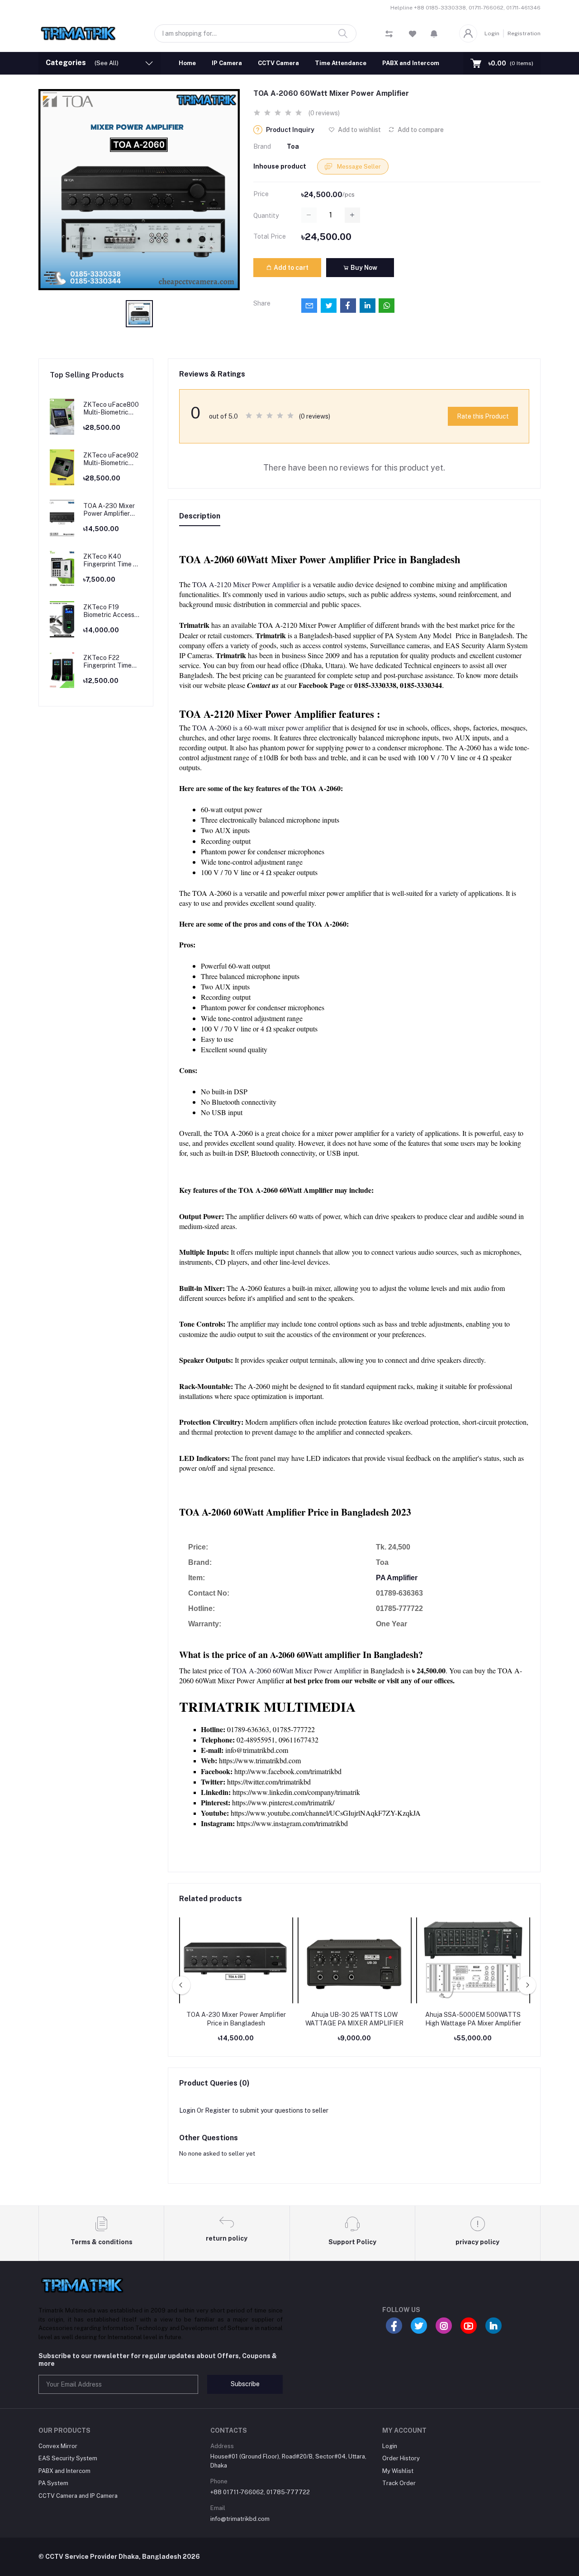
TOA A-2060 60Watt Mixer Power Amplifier (297, 1670)
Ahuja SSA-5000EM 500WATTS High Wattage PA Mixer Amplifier (473, 2019)
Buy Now (363, 268)
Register (218, 2110)
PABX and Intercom (411, 63)
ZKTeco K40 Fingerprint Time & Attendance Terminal (110, 560)
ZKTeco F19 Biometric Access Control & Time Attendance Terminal (109, 611)
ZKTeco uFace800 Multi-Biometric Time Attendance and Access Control (112, 409)
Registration (524, 33)
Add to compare (420, 130)
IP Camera (227, 63)
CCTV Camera (278, 63)
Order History (401, 2458)
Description (200, 516)
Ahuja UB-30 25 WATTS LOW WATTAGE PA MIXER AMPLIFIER (354, 2019)
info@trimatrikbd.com (240, 2519)
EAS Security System (68, 2458)
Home (187, 63)
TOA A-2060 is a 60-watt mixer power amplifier (261, 728)
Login (492, 33)
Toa (293, 146)
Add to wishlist (359, 130)
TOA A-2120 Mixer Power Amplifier (246, 584)
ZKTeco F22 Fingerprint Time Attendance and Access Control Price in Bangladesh (112, 662)
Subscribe (245, 2384)
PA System (53, 2483)
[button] (434, 33)
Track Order (399, 2483)
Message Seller (358, 167)
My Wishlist (398, 2471)
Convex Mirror (58, 2446)
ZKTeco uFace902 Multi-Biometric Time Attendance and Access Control (112, 459)
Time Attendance (341, 63)
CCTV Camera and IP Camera (78, 2496)
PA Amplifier (397, 1578)
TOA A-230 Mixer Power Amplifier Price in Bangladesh (112, 510)
